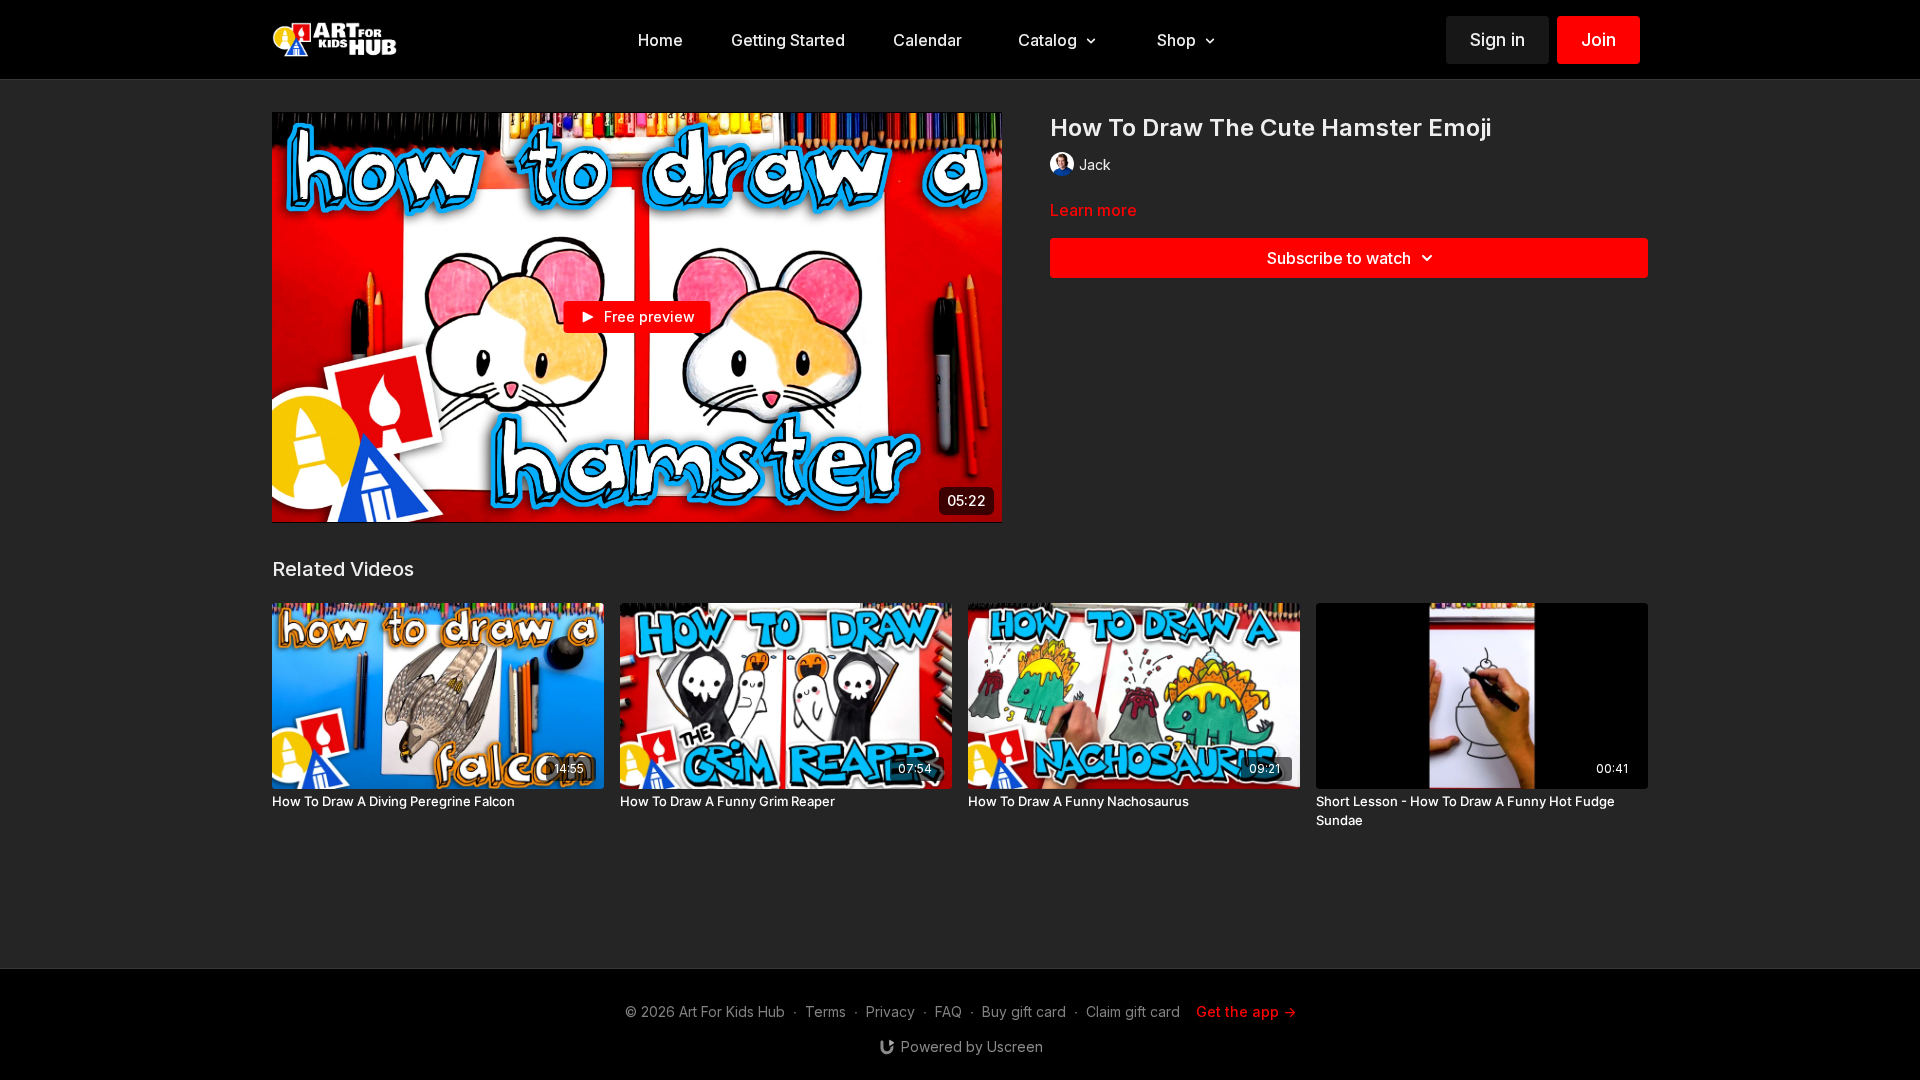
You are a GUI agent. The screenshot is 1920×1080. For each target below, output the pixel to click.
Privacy (890, 1011)
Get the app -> (1246, 1011)
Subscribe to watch (1339, 258)
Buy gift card (1024, 1011)
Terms (825, 1011)
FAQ (948, 1011)
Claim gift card (1133, 1011)
